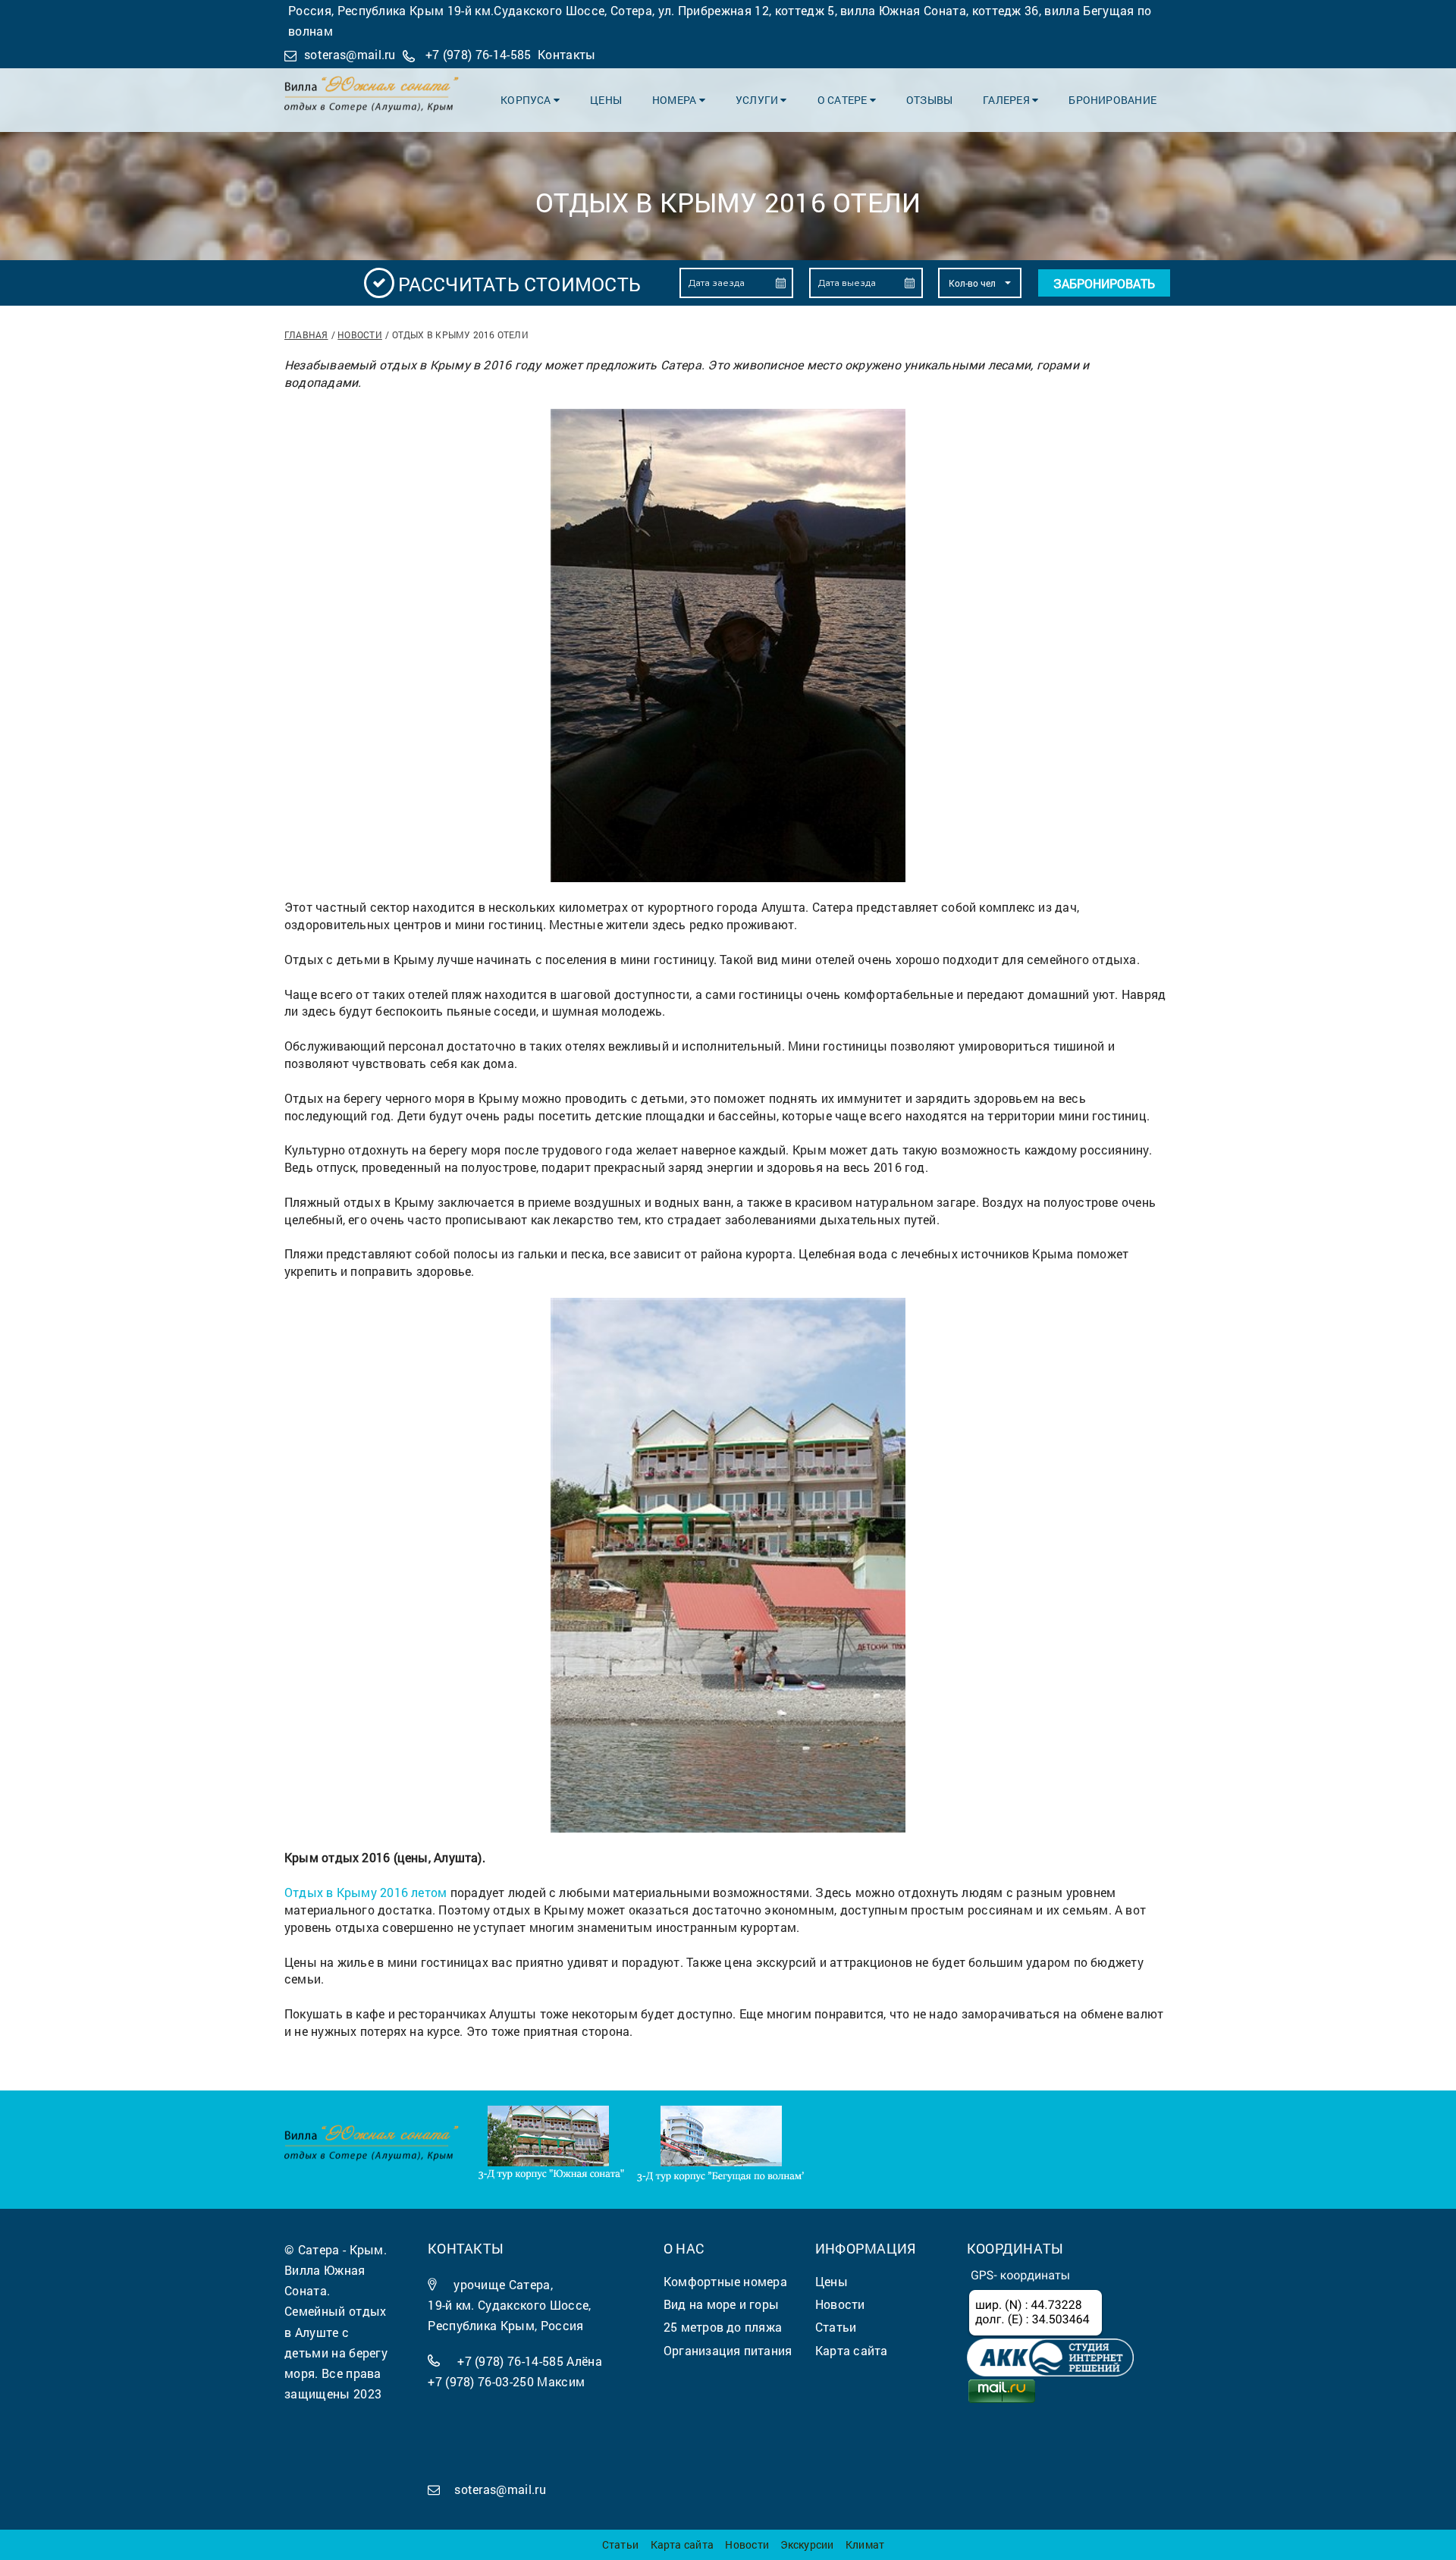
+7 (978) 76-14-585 (479, 54)
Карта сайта (682, 2544)
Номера (676, 100)
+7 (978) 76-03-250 (481, 2381)
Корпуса (527, 100)
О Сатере (844, 100)
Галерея (1007, 100)
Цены (606, 100)
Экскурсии (807, 2544)
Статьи (620, 2544)
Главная (306, 335)
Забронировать (1104, 283)
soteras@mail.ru (350, 54)
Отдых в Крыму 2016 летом (366, 1892)
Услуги (758, 100)
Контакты (567, 54)
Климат (865, 2544)
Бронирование (1112, 100)
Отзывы (929, 100)
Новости (360, 335)
